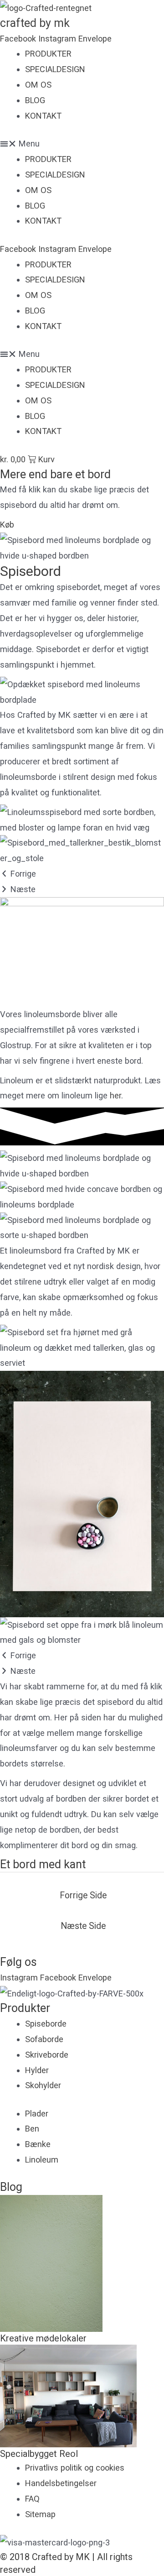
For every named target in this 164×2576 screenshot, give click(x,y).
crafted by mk (35, 23)
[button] (82, 144)
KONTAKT (43, 116)
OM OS (38, 85)
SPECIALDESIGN (55, 69)
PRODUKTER (48, 54)
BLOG (35, 100)
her (115, 1095)
